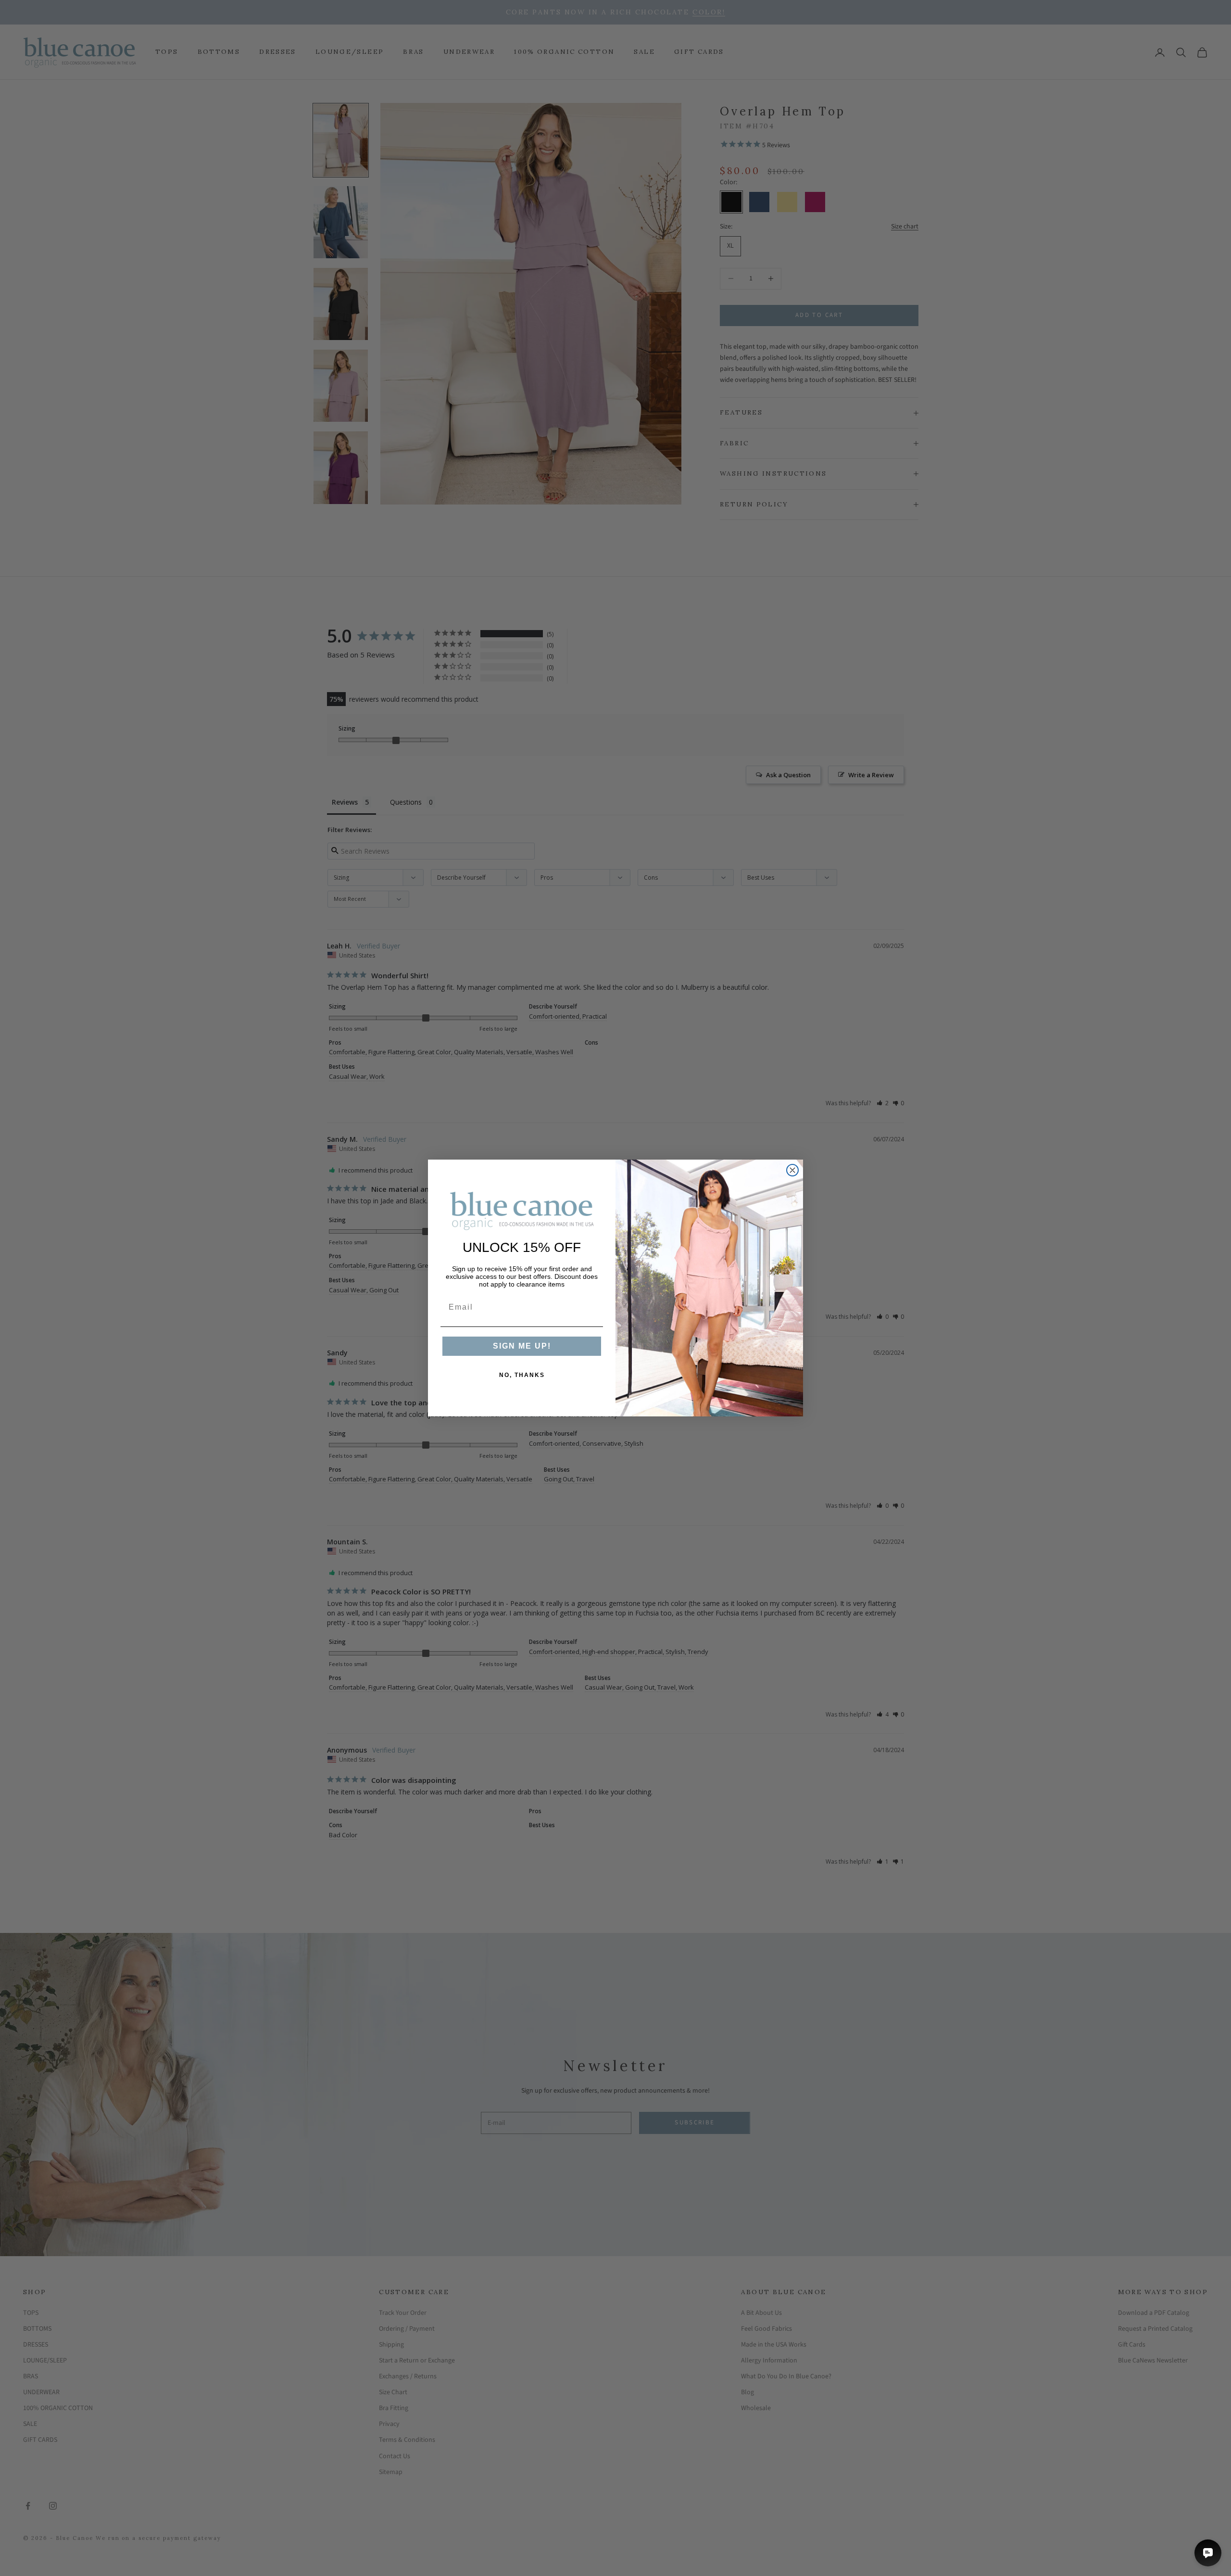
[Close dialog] (792, 1170)
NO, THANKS (522, 1375)
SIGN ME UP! (522, 1346)
